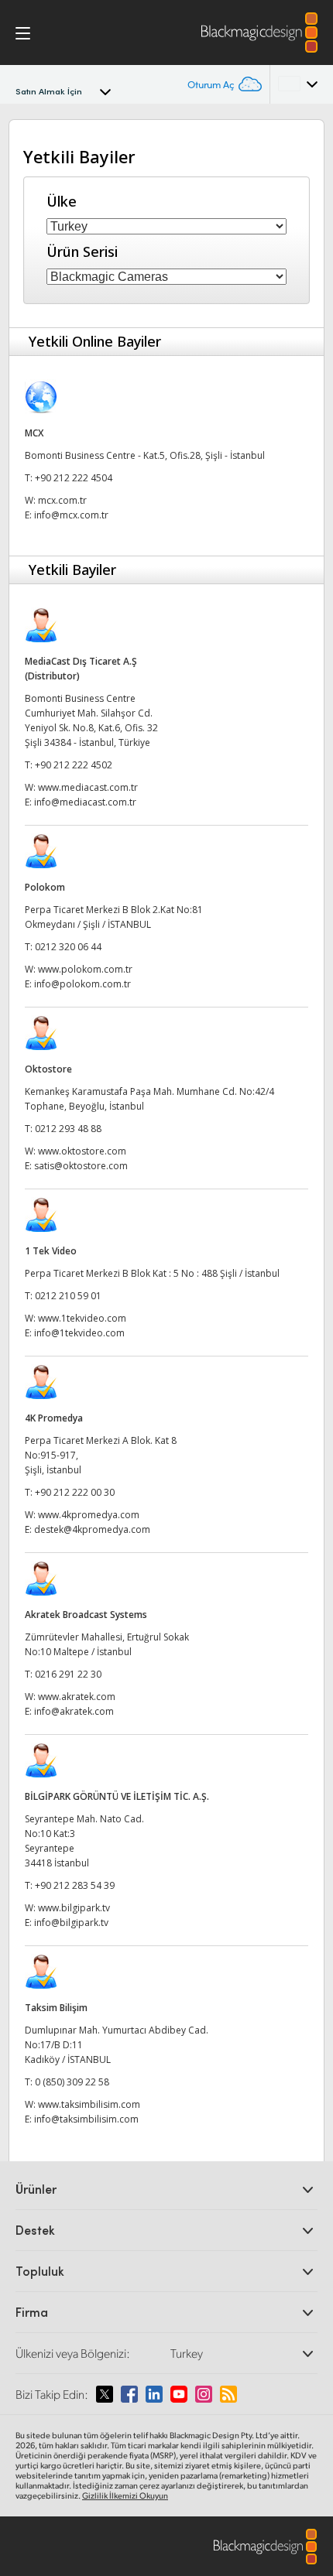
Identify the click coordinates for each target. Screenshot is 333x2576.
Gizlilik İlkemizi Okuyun (125, 2496)
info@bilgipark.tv (71, 1923)
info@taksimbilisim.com (86, 2119)
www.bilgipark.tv (74, 1908)
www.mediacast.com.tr (88, 787)
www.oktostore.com (82, 1151)
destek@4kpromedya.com (92, 1529)
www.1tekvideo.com (82, 1318)
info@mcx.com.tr (71, 515)
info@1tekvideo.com (79, 1333)
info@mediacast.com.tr (85, 802)
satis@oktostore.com (81, 1166)
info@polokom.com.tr (82, 984)
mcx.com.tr (62, 500)
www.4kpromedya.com (89, 1515)
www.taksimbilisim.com (89, 2104)
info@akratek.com (74, 1711)
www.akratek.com (77, 1697)
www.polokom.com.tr (85, 969)
